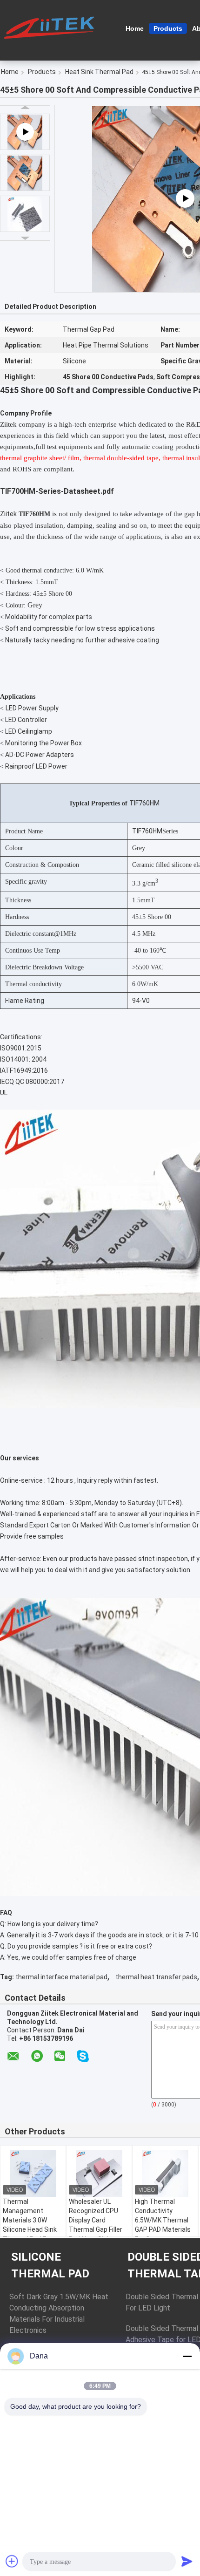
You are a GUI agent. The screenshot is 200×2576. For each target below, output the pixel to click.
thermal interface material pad (61, 1977)
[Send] (187, 2561)
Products (168, 28)
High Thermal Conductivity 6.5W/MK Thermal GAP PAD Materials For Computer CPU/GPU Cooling (163, 2225)
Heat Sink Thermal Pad (99, 72)
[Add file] (12, 2561)
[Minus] (187, 2356)
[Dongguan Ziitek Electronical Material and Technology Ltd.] (51, 27)
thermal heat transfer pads (156, 1977)
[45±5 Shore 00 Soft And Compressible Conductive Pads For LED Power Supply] (25, 173)
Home (135, 28)
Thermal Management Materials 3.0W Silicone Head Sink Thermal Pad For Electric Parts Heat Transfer (31, 2229)
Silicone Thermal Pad (50, 2265)
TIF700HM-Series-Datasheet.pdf (57, 491)
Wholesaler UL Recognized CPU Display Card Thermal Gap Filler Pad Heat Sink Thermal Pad (96, 2225)
